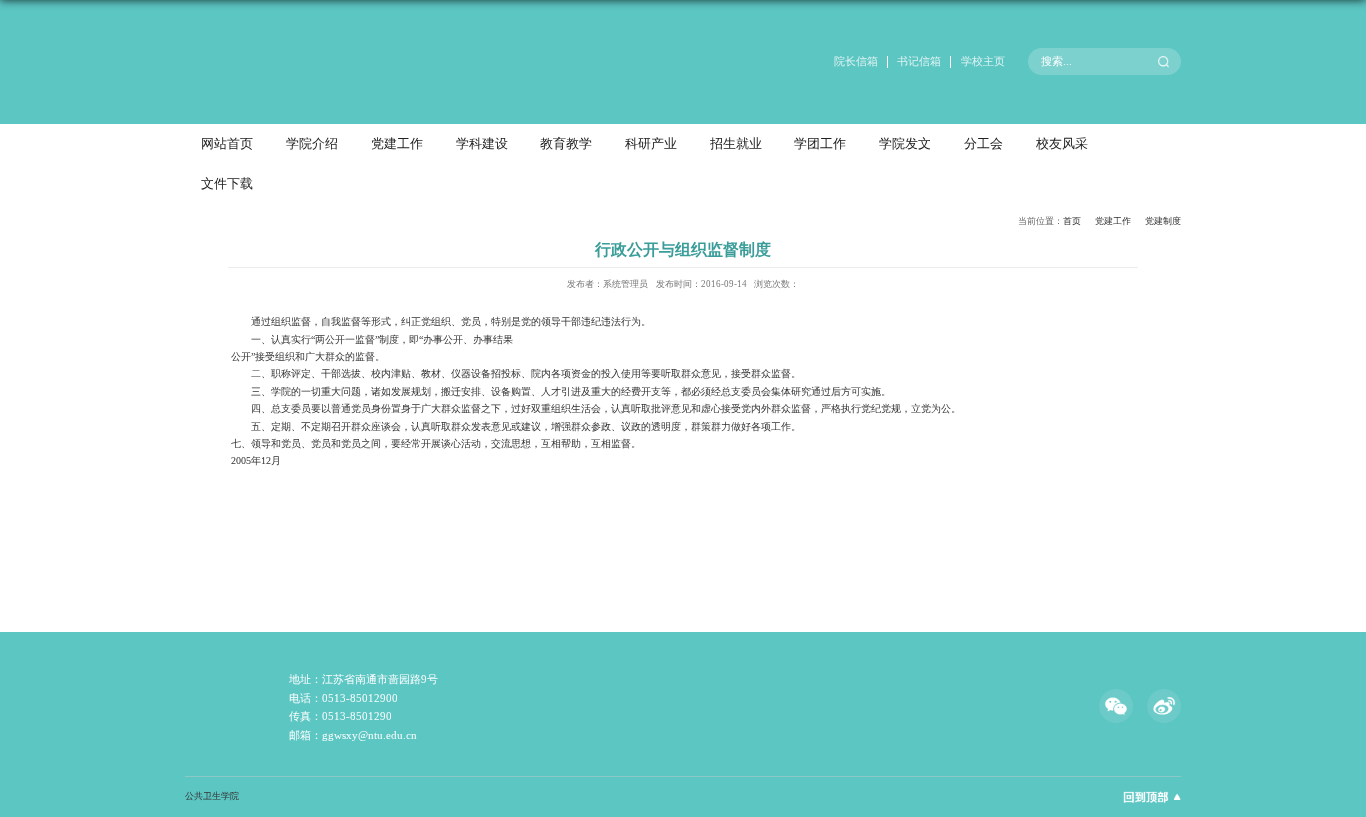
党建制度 (1163, 221)
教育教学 (566, 144)
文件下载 (227, 184)
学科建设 (482, 144)
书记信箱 (919, 61)
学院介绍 (312, 144)
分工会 (983, 144)
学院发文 (905, 144)
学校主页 (983, 61)
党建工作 (397, 144)
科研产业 (651, 144)
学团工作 (820, 144)
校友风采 (1062, 144)
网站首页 (227, 144)
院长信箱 (856, 61)
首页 (1072, 221)
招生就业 (736, 144)
